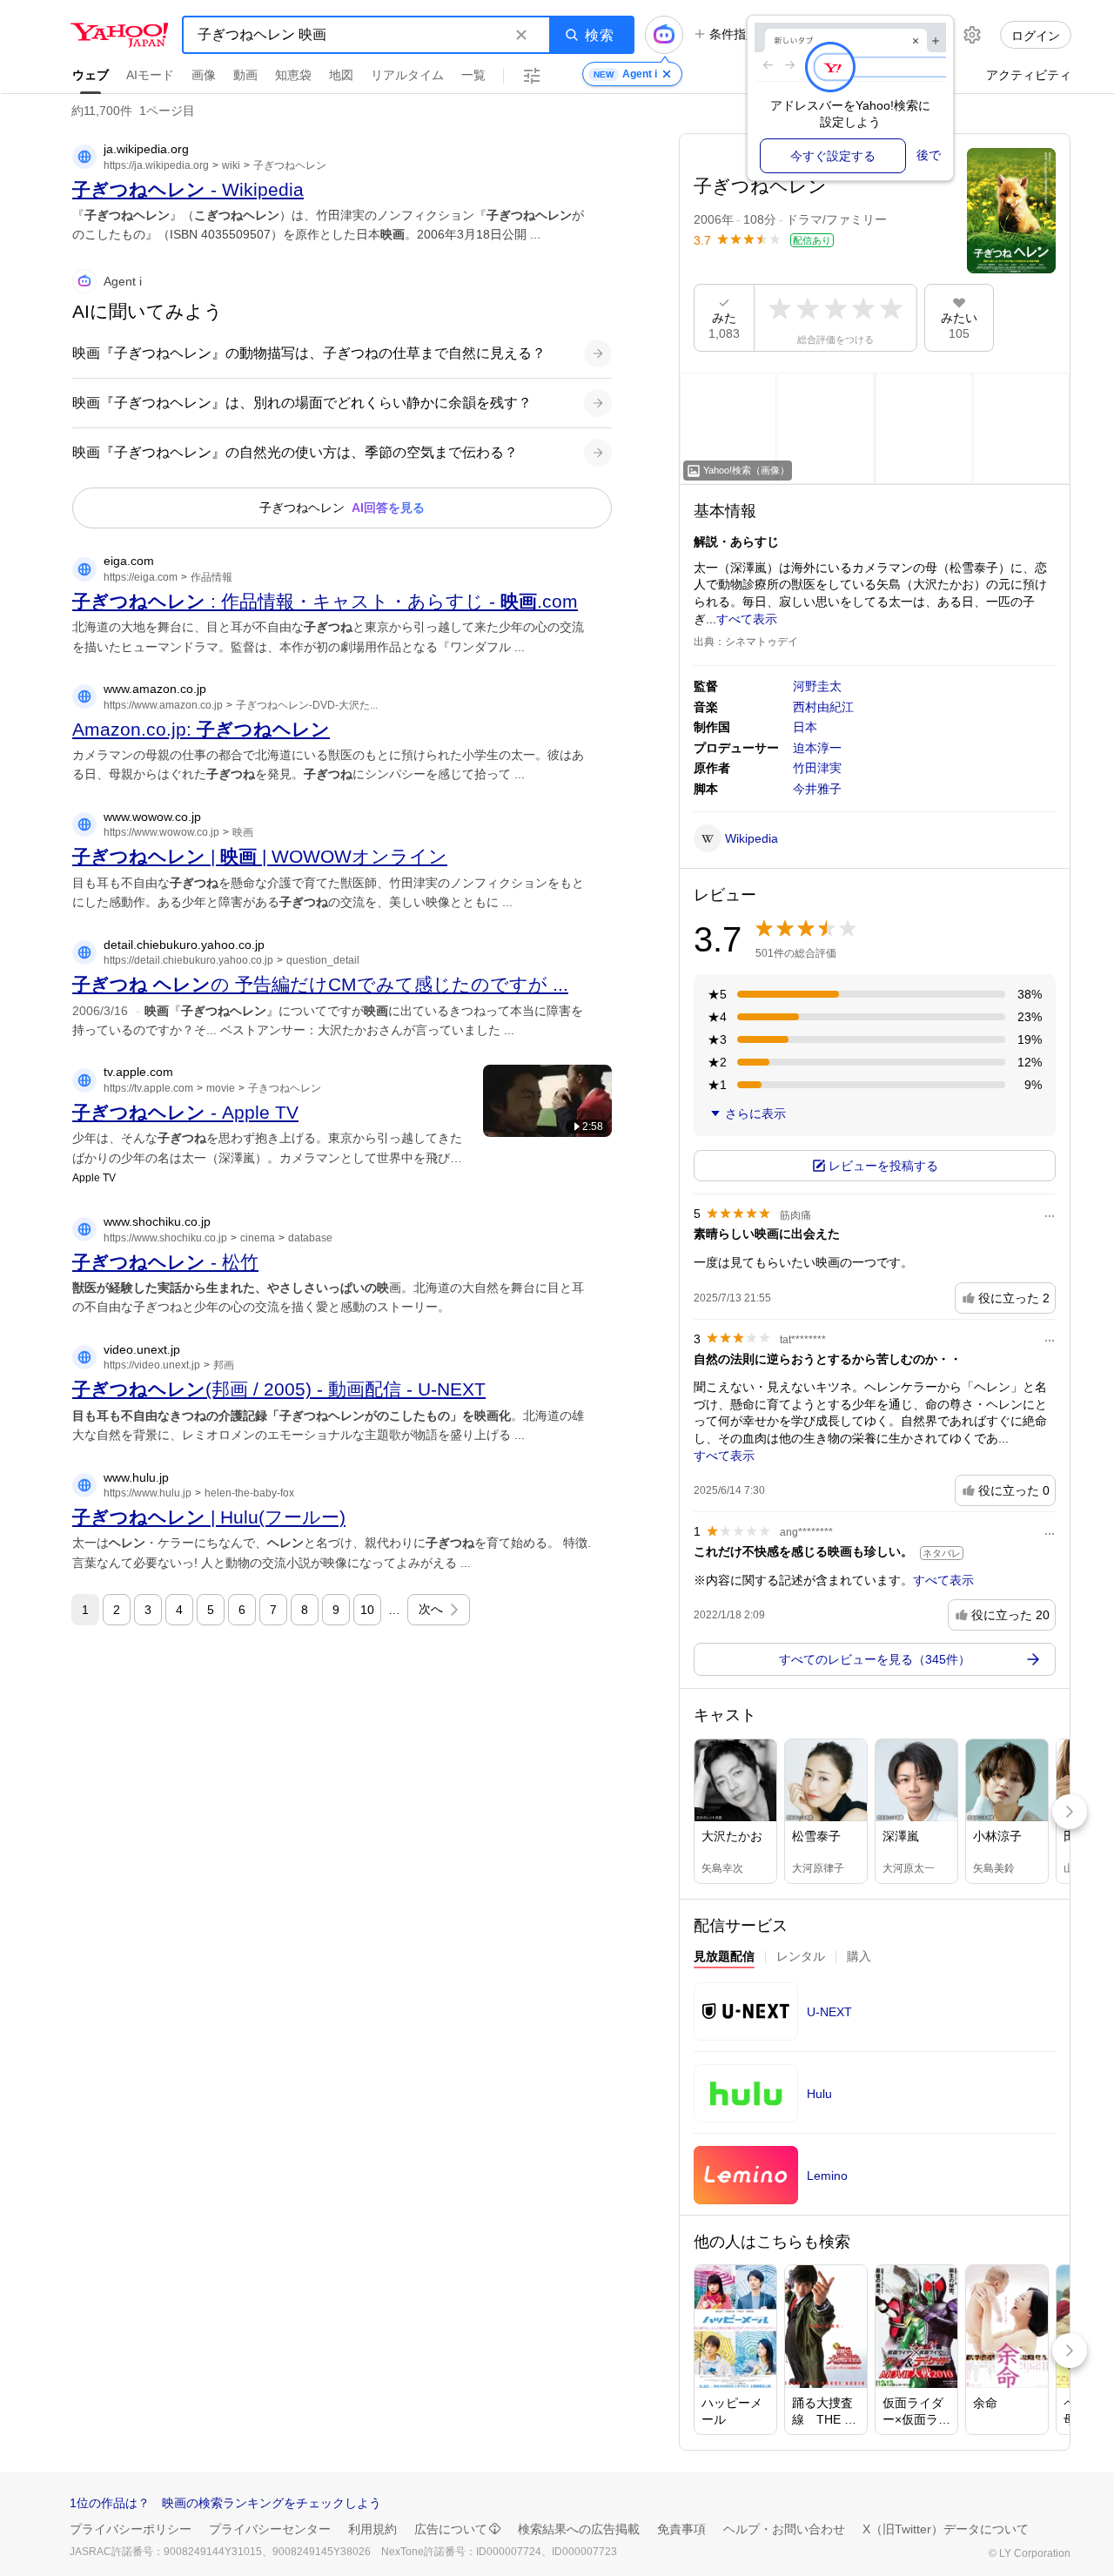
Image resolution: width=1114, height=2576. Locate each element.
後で (929, 155)
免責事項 (681, 2529)
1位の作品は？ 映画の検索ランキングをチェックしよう (225, 2503)
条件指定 (734, 34)
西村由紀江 (823, 707)
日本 (805, 727)
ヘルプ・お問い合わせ (784, 2529)
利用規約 (372, 2529)
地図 (341, 75)
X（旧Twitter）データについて (946, 2529)
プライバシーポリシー (131, 2529)
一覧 (473, 75)
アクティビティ (1029, 75)
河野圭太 (817, 686)
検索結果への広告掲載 (579, 2529)
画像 (204, 75)
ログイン (1036, 36)
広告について (451, 2529)
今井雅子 (817, 789)
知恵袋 (293, 75)
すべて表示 (747, 619)
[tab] (724, 1959)
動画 (245, 75)
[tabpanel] (875, 2098)
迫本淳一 (817, 748)
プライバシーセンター (270, 2529)
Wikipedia (752, 838)
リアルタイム (407, 75)
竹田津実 (817, 768)
